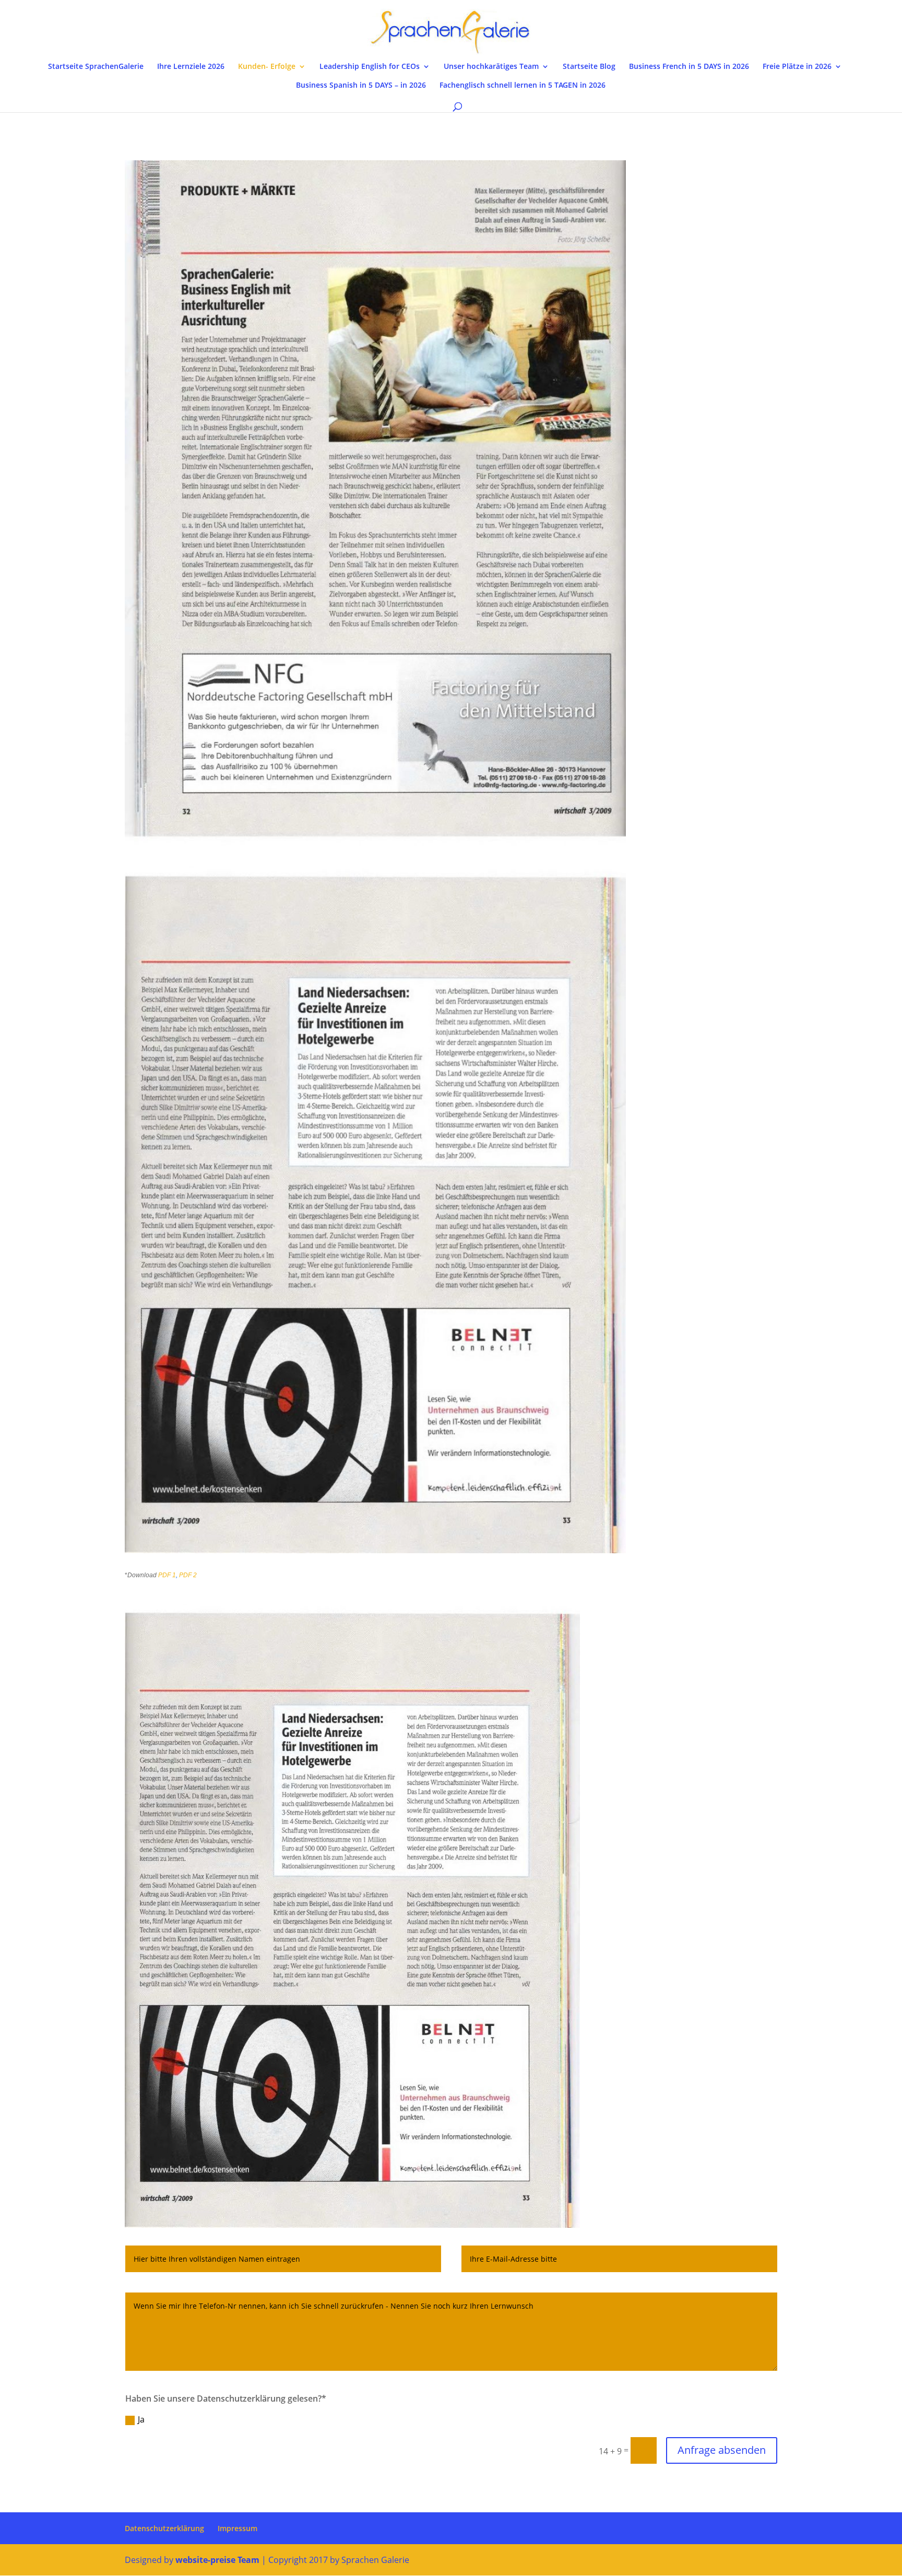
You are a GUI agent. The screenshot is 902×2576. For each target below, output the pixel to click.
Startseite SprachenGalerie (96, 67)
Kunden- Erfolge (267, 67)
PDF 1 (167, 1575)
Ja (141, 2419)
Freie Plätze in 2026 (797, 67)
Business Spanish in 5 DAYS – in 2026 (361, 86)
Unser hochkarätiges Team (491, 67)
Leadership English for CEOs (370, 67)
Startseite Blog (589, 67)
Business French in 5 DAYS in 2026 (689, 67)
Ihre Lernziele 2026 (191, 67)
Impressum (238, 2528)
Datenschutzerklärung (164, 2528)
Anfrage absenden (722, 2450)
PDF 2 (188, 1575)
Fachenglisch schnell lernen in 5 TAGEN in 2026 (523, 86)
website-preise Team (217, 2560)
